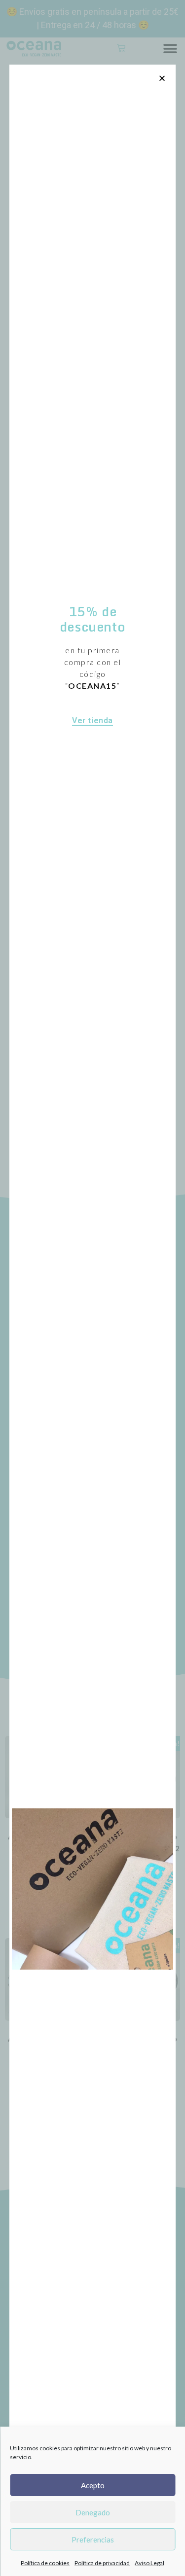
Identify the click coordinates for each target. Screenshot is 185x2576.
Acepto (93, 2485)
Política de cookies (45, 2563)
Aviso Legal (149, 2563)
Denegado (93, 2512)
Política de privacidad (102, 2563)
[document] (92, 1288)
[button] (162, 78)
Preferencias (93, 2540)
